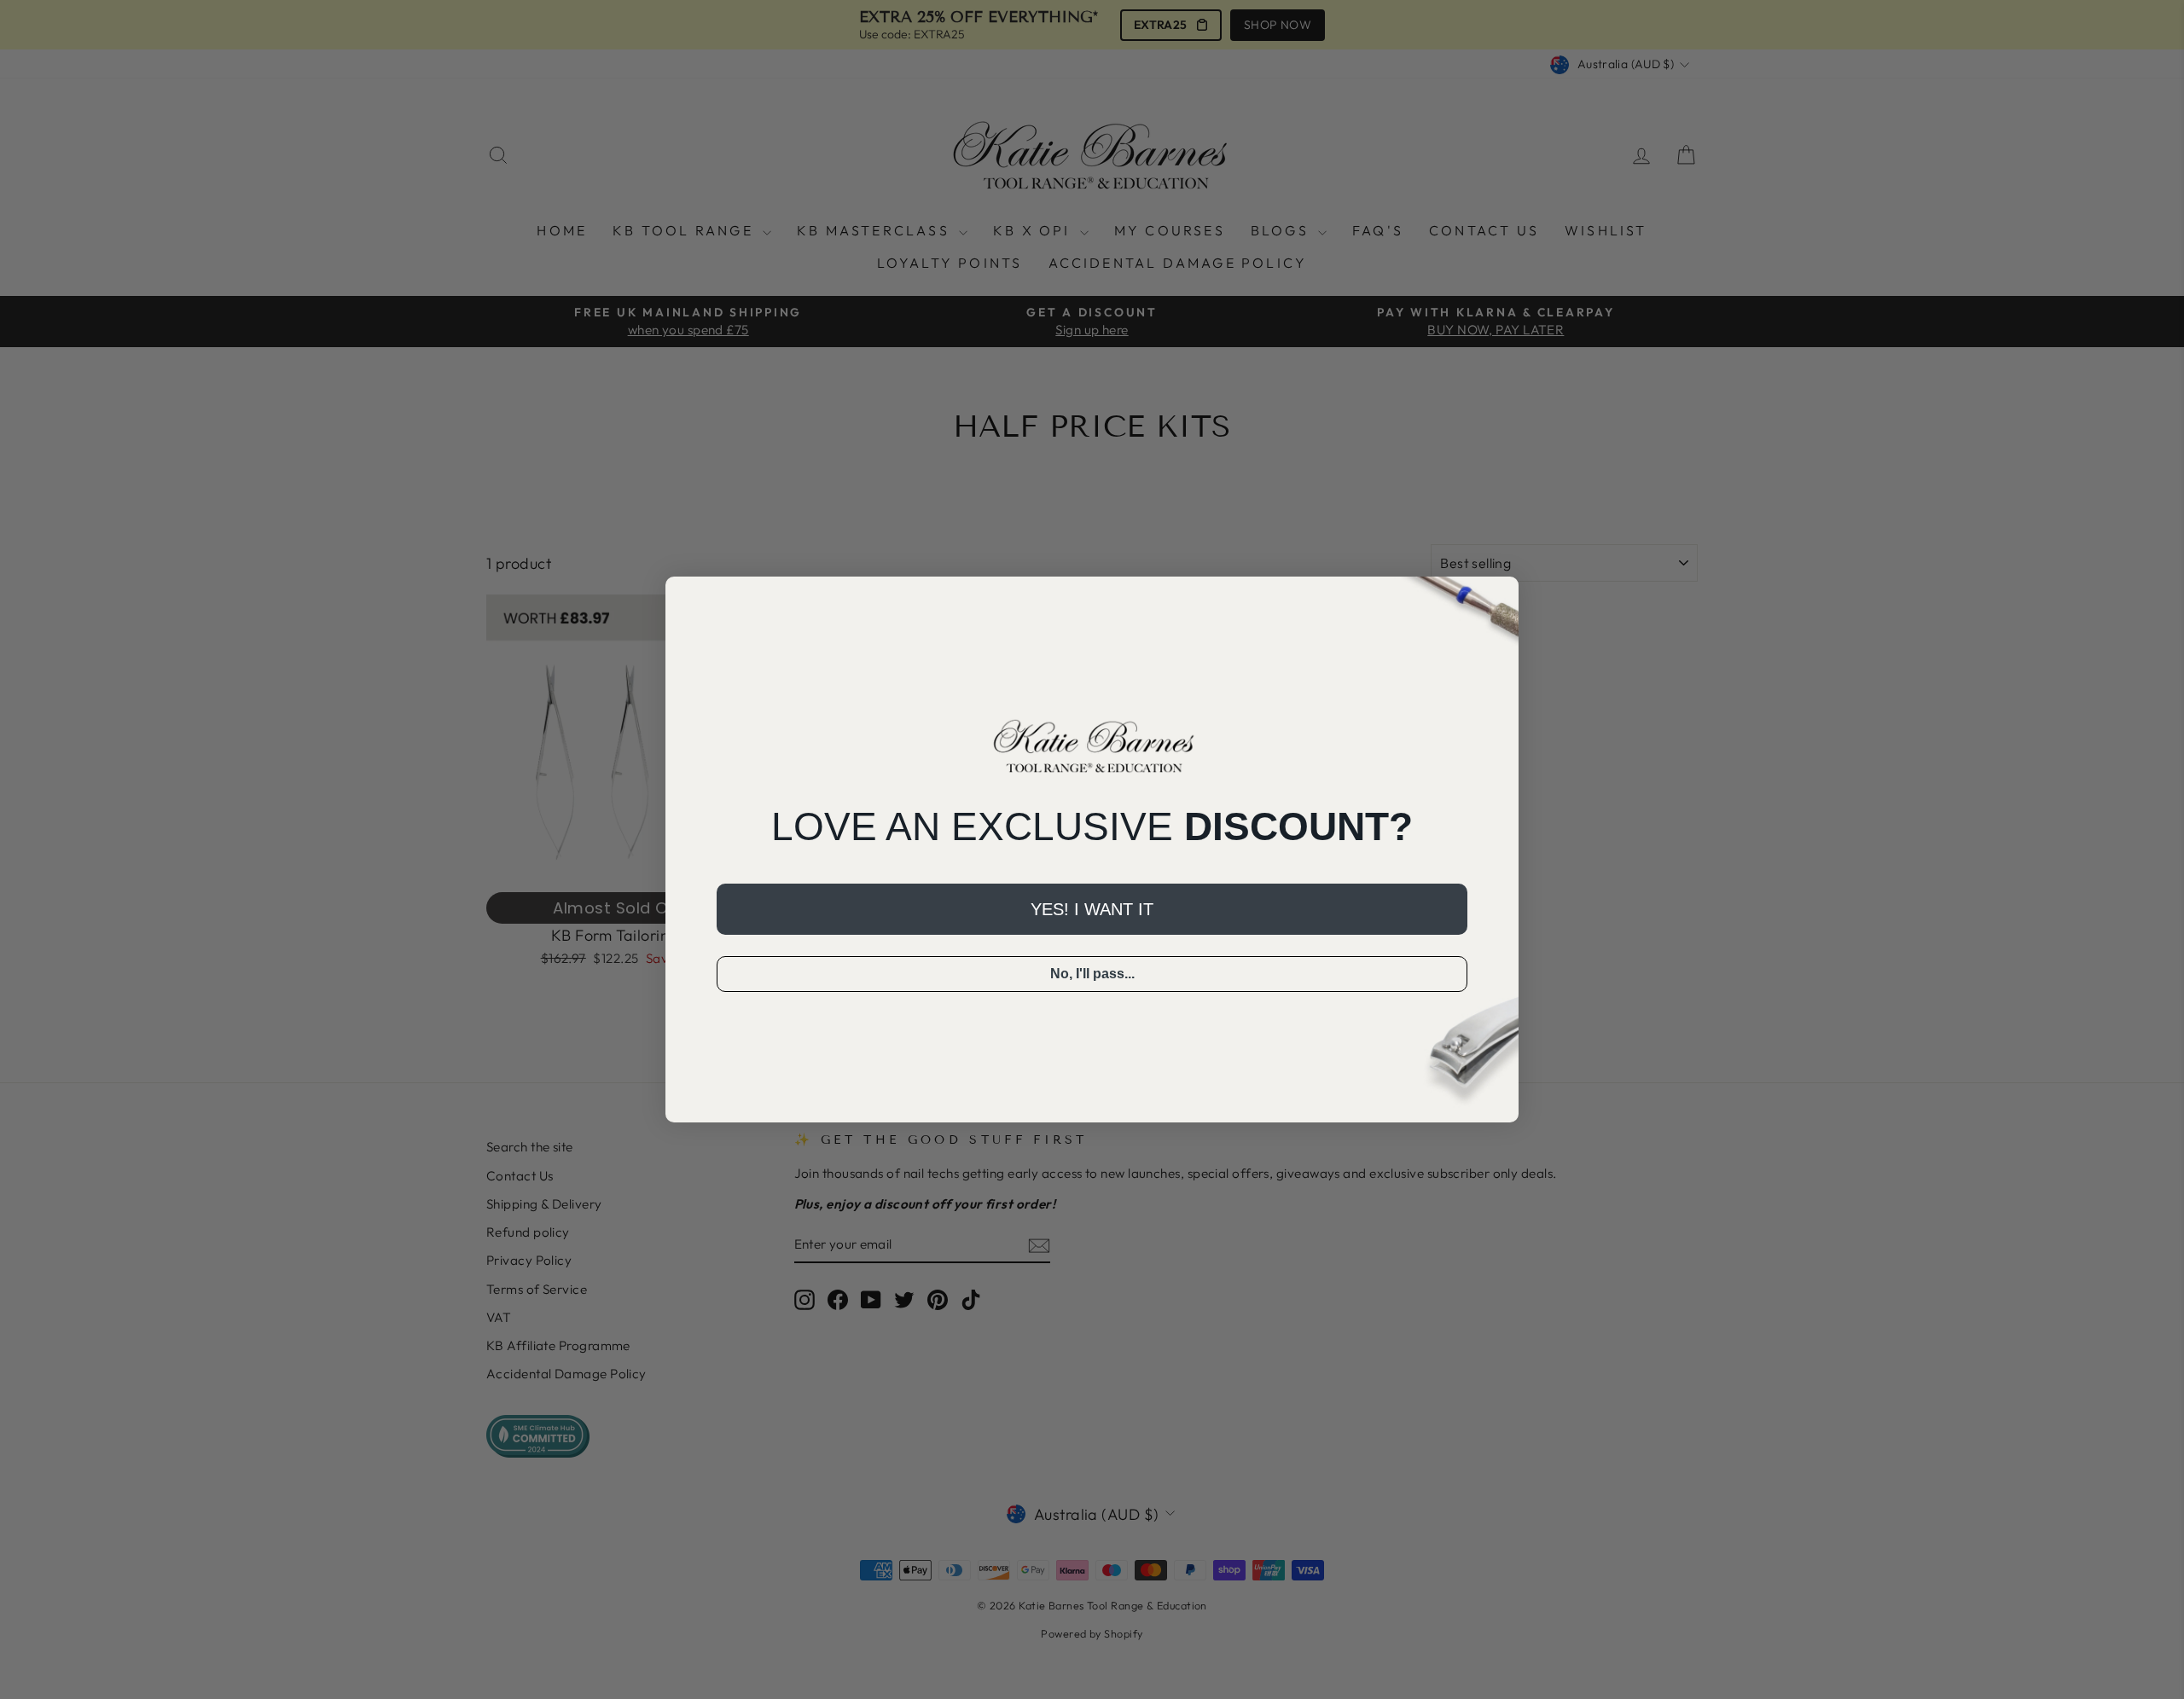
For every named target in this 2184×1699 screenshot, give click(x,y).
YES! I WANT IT (1092, 909)
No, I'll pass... (1092, 974)
